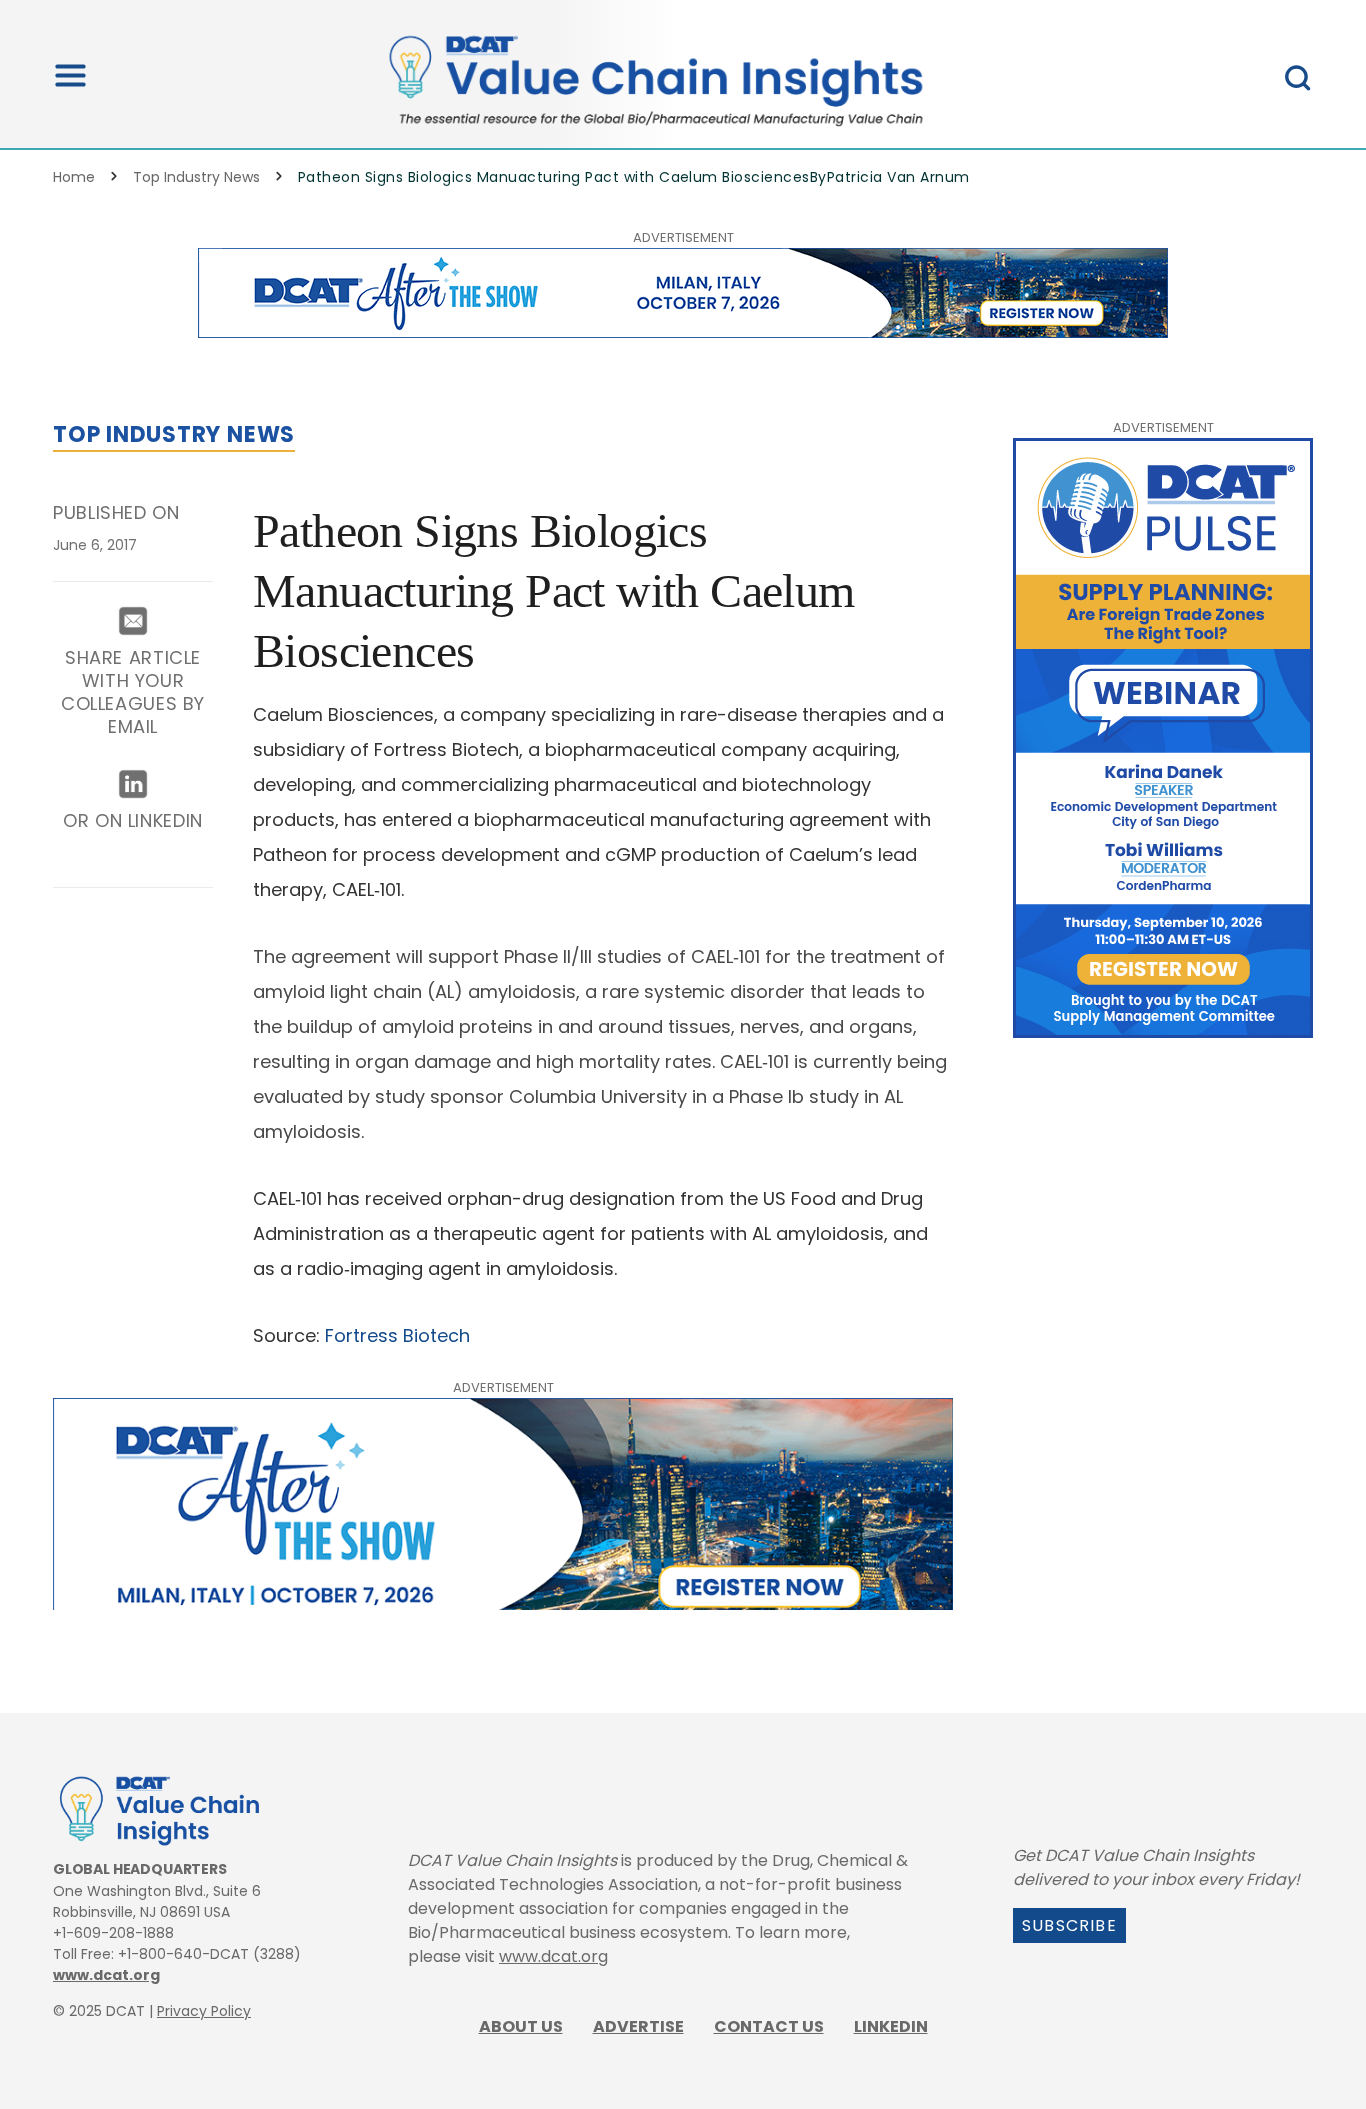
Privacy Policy (204, 2011)
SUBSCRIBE (1069, 1925)
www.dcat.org (106, 1975)
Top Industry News (196, 177)
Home (74, 177)
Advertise (638, 2026)
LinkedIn (891, 2026)
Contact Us (769, 2026)
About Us (521, 2026)
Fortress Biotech (397, 1335)
